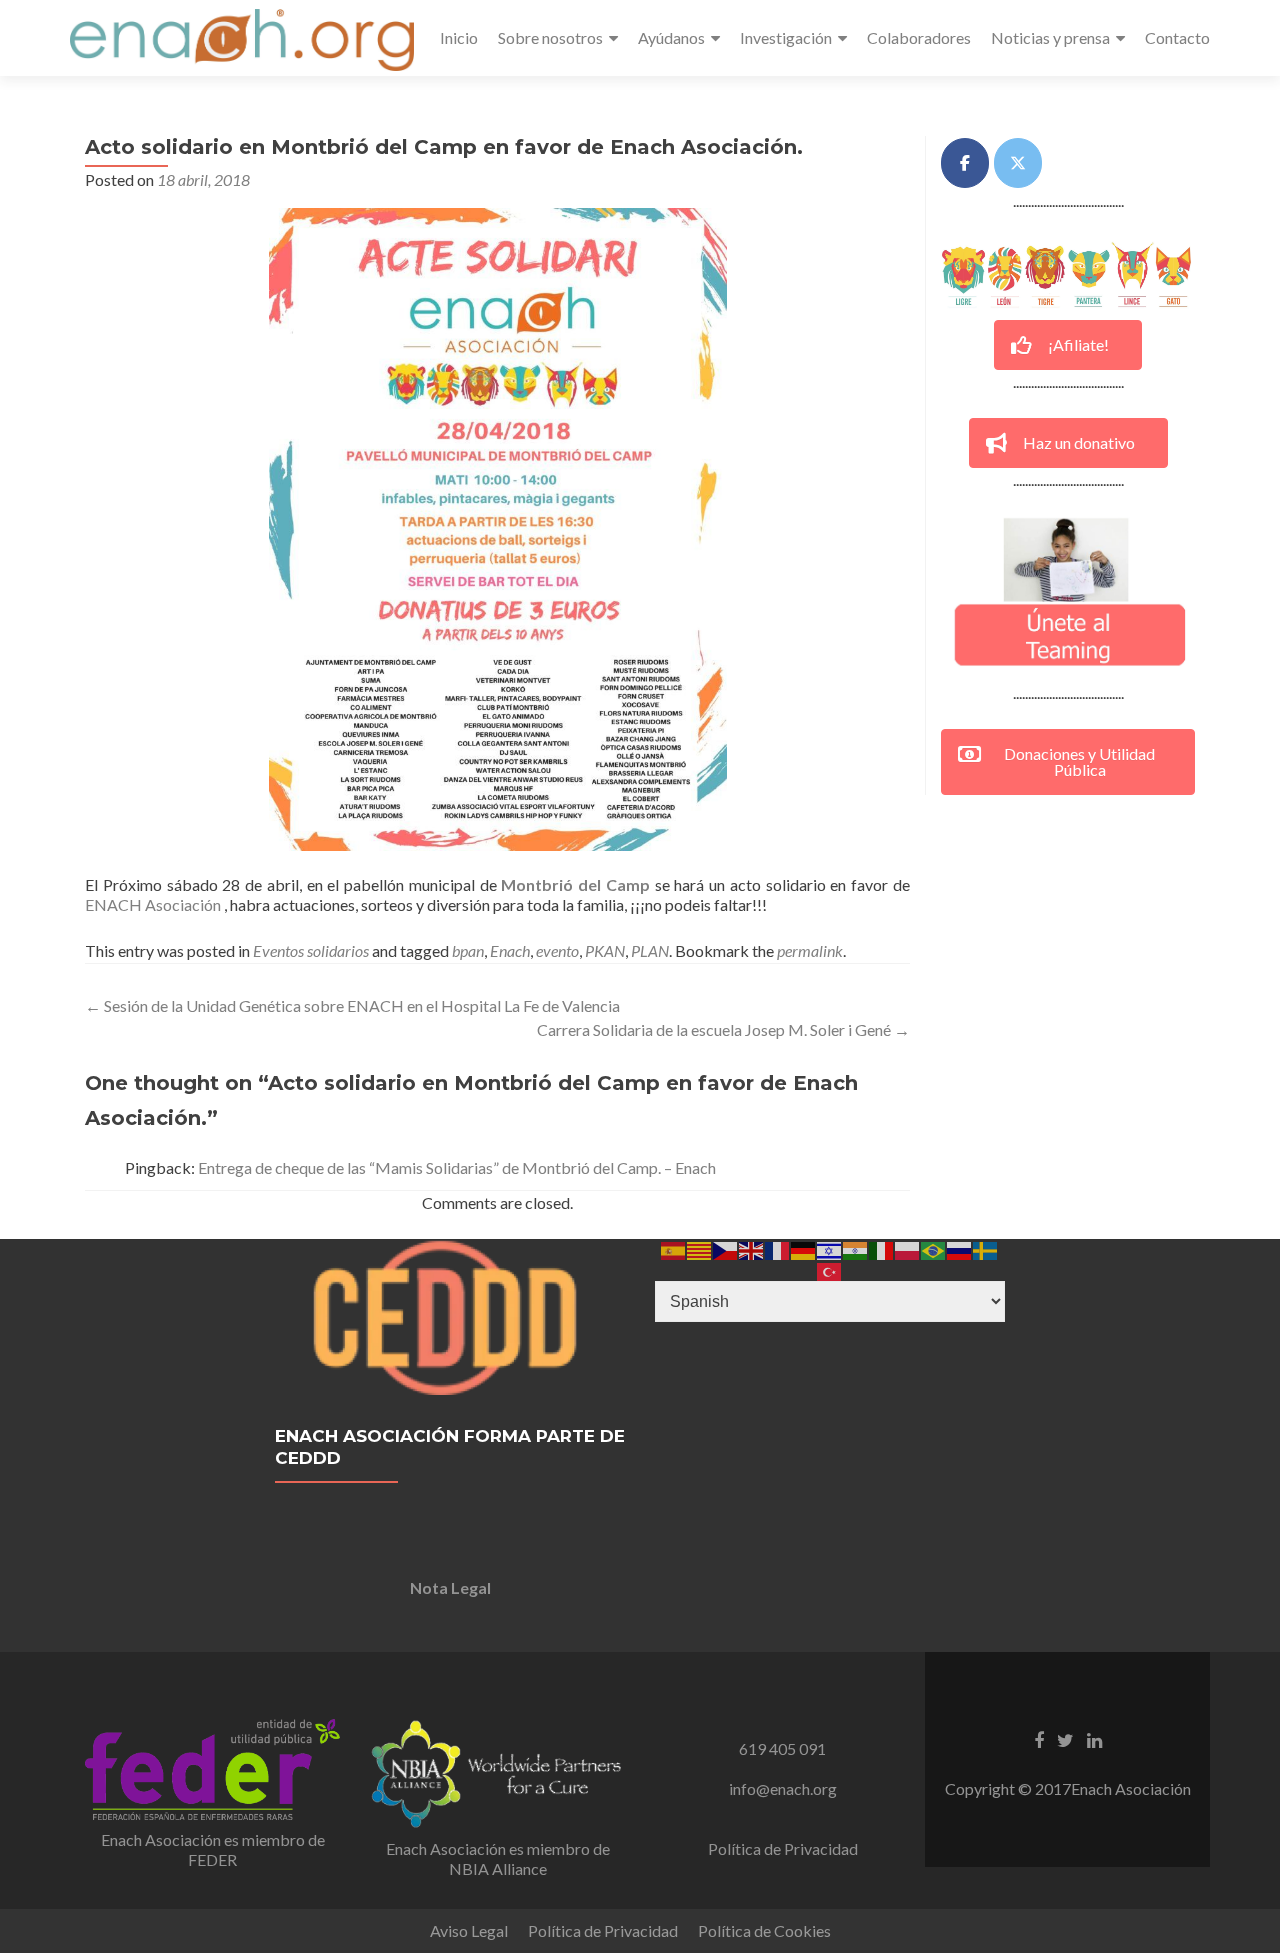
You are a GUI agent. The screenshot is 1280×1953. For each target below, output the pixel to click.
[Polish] (908, 1248)
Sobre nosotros (550, 37)
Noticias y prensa (1050, 37)
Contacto (1177, 37)
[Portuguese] (934, 1248)
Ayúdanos (671, 37)
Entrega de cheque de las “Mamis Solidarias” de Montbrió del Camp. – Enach (457, 1167)
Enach (510, 950)
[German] (804, 1248)
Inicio (459, 37)
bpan (468, 950)
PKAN (605, 950)
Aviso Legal (469, 1930)
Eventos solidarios (311, 950)
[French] (778, 1248)
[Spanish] (674, 1248)
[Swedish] (986, 1248)
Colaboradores (919, 37)
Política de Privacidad (783, 1848)
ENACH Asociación (153, 904)
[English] (752, 1248)
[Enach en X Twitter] (1018, 163)
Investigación (786, 37)
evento (557, 950)
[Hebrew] (830, 1248)
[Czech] (726, 1248)
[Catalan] (700, 1248)
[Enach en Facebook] (965, 163)
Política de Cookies (764, 1930)
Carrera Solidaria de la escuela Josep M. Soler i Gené (723, 1029)
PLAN (650, 950)
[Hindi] (856, 1248)
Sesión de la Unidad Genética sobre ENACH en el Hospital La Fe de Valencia (352, 1005)
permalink (810, 950)
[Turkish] (830, 1269)
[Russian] (960, 1248)
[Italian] (882, 1248)
